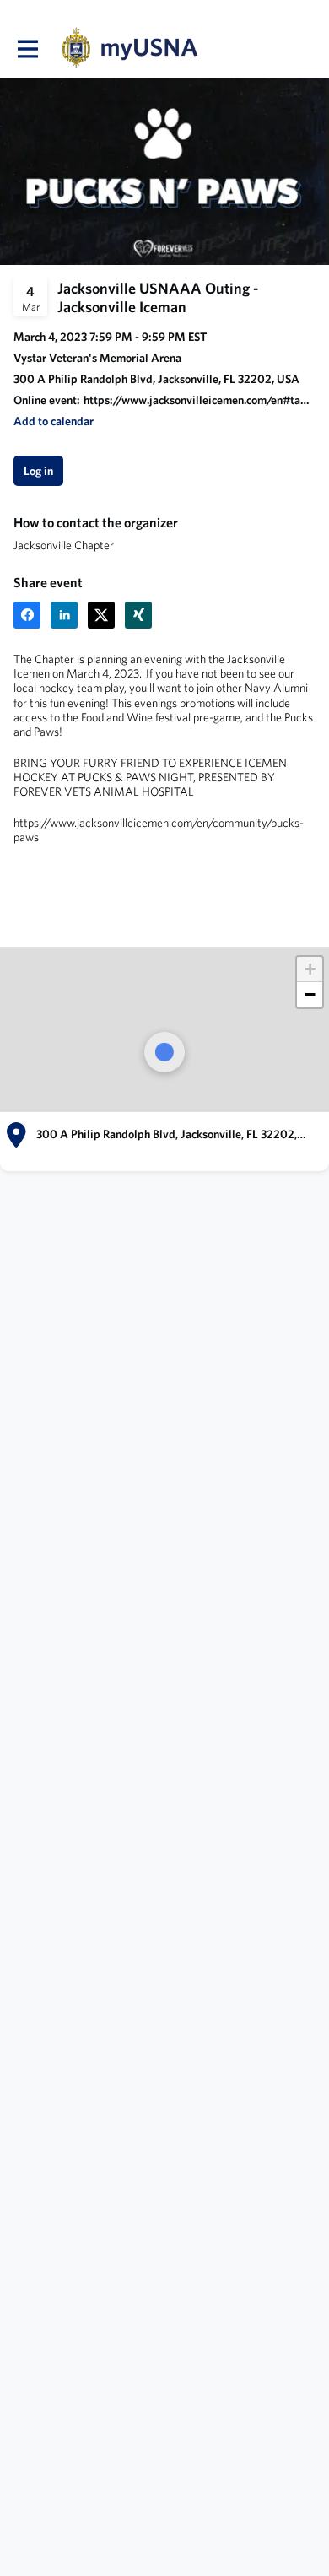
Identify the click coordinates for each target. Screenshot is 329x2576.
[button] (54, 421)
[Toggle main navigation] (27, 48)
